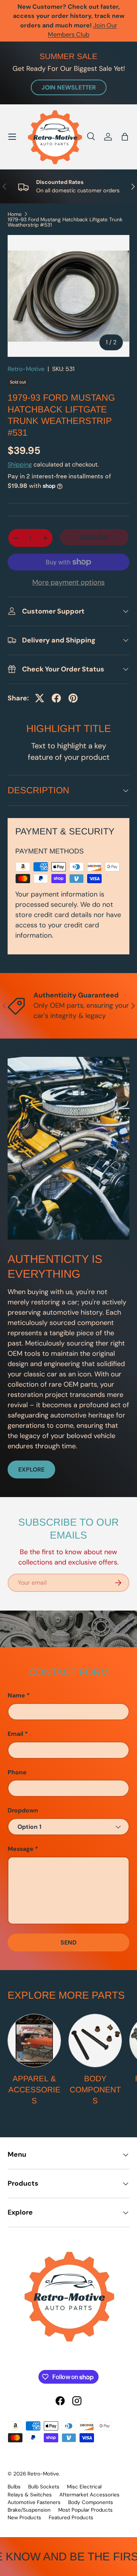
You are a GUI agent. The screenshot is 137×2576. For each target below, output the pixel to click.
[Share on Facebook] (56, 698)
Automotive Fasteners (34, 2502)
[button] (125, 137)
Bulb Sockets (44, 2487)
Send (68, 1942)
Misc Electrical (84, 2487)
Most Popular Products (85, 2510)
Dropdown (23, 1810)
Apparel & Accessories (34, 2089)
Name (16, 1695)
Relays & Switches (30, 2495)
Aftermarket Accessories (89, 2495)
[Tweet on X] (40, 698)
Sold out (94, 537)
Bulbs (14, 2487)
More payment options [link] (68, 582)
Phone (17, 1772)
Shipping (20, 464)
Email (15, 1734)
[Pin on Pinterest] (73, 698)
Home (15, 214)
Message (21, 1849)
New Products (24, 2518)
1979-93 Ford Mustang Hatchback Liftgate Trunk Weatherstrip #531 (65, 222)
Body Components (95, 2089)
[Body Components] (95, 2041)
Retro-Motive (26, 369)
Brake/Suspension (29, 2510)
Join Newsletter (69, 87)
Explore (31, 1469)
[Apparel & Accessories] (34, 2041)
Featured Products (71, 2518)
